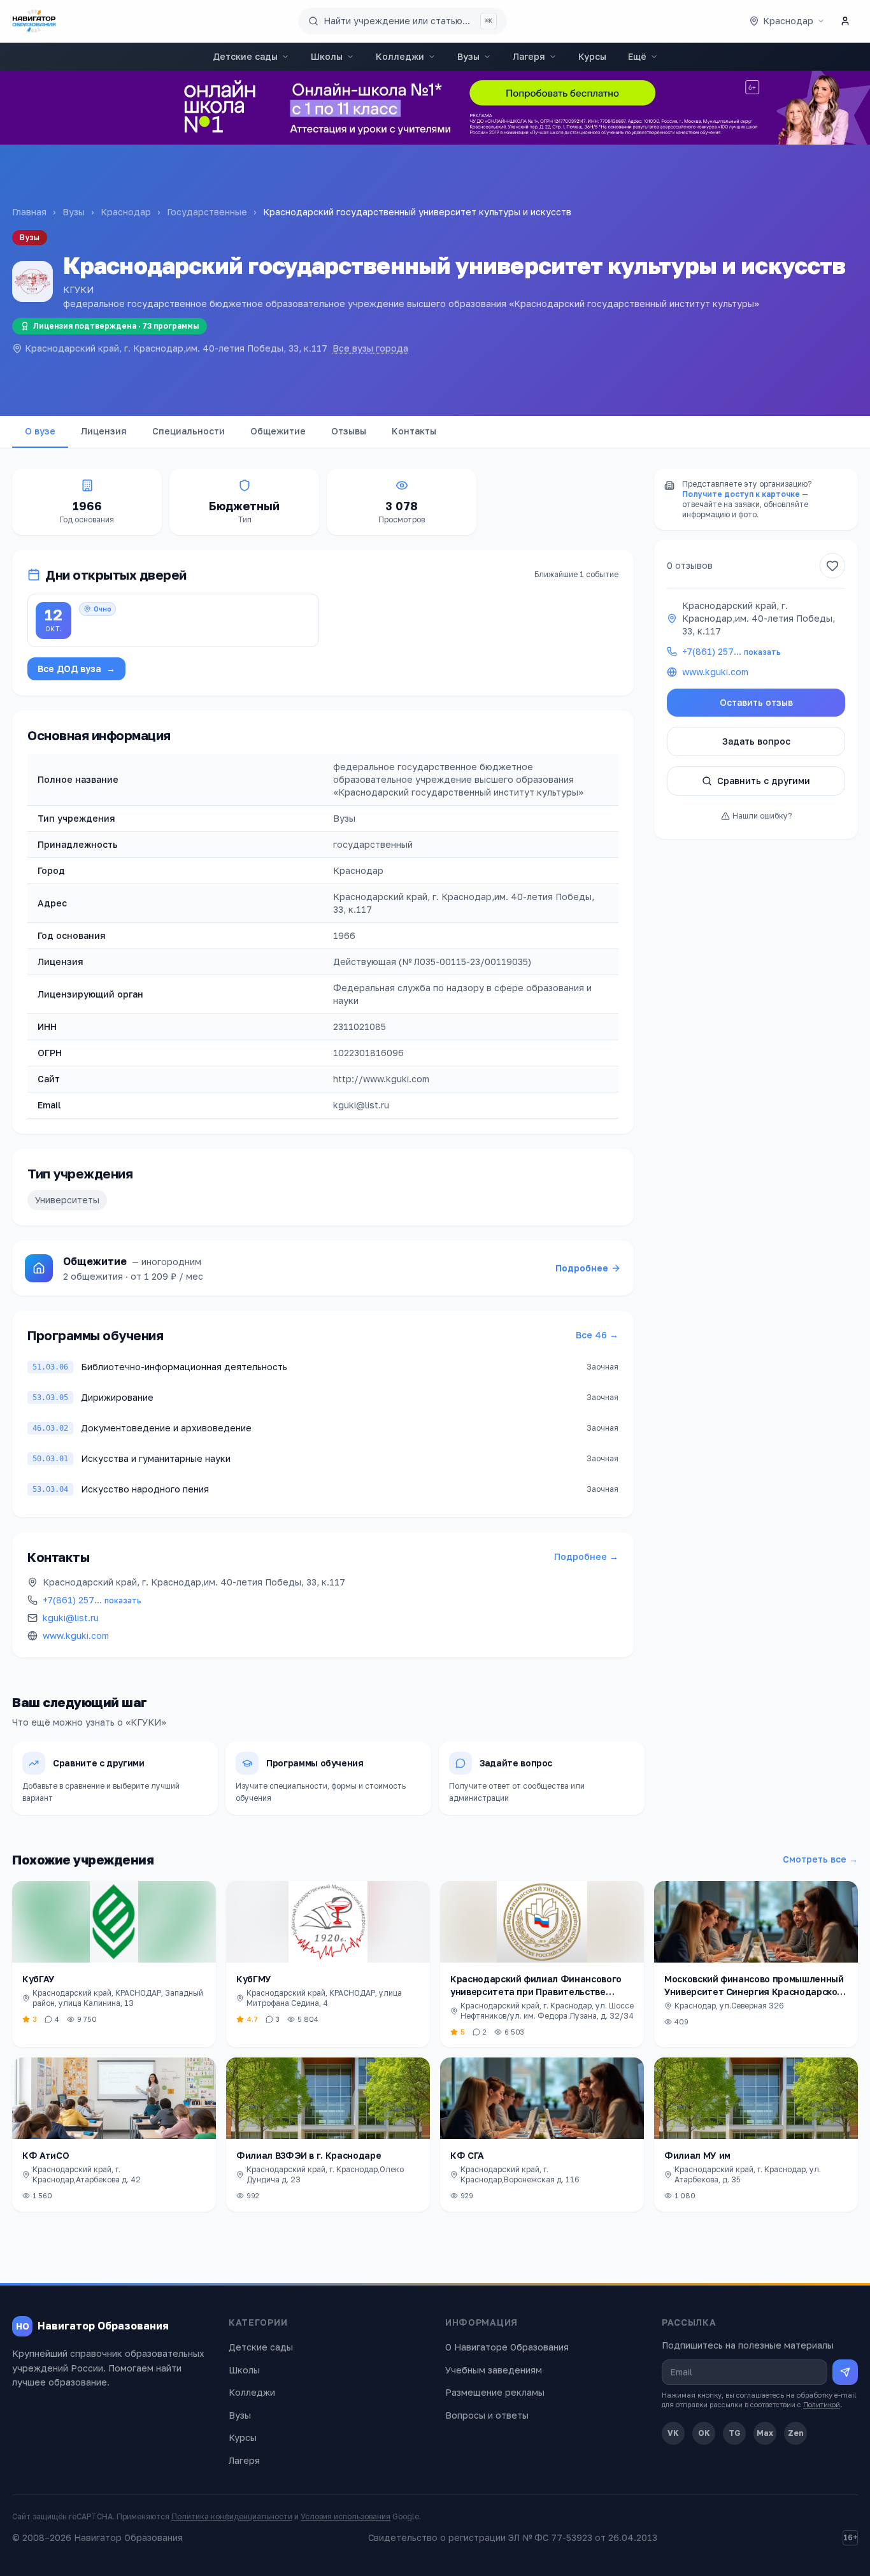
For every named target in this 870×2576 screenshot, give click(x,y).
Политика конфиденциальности (232, 2516)
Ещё (637, 56)
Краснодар (126, 212)
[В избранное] (832, 566)
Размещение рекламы (495, 2392)
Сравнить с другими (764, 781)
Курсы (592, 56)
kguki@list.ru (71, 1618)
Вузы (468, 56)
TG (735, 2433)
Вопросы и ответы (487, 2415)
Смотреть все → (820, 1859)
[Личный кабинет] (845, 21)
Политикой (822, 2404)
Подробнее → (586, 1556)
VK (673, 2433)
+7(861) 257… (92, 1600)
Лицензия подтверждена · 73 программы (116, 326)
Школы (327, 56)
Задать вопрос (756, 741)
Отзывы (349, 431)
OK (704, 2433)
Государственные (207, 212)
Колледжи (400, 56)
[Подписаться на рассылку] (845, 2372)
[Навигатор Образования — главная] (34, 21)
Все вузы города (370, 348)
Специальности (189, 431)
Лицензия (104, 431)
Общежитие (278, 431)
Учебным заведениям (494, 2370)
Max (765, 2433)
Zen (796, 2433)
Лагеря (529, 56)
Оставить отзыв (756, 702)
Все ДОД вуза (76, 669)
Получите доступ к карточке (741, 494)
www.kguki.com (76, 1635)
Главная (29, 212)
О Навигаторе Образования (507, 2347)
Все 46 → (597, 1335)
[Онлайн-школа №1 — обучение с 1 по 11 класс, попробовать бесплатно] (435, 108)
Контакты (414, 431)
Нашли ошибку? (762, 816)
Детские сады (245, 56)
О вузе (40, 431)
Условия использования (346, 2516)
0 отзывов (690, 565)
